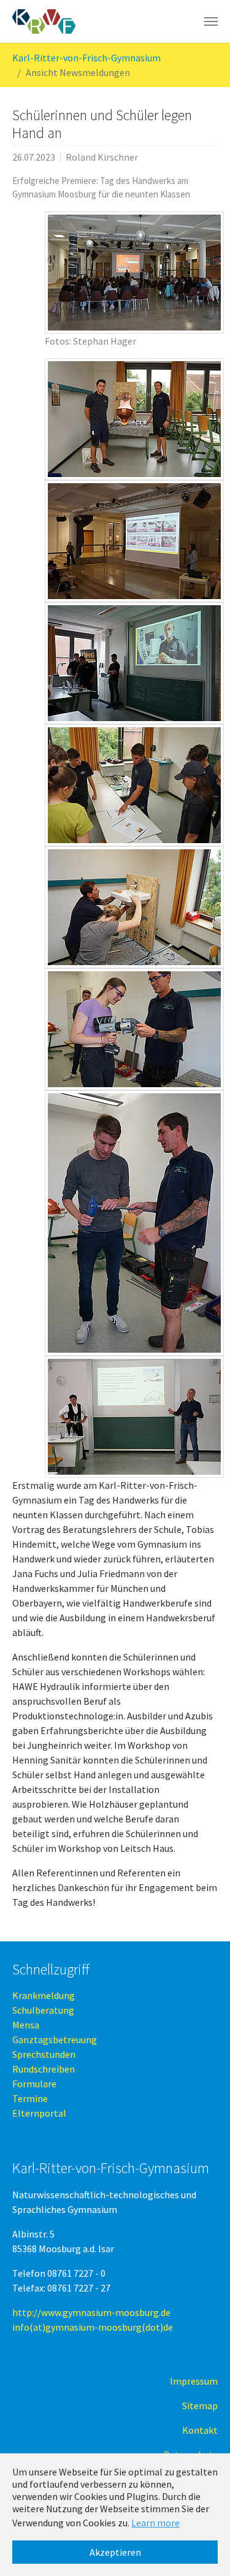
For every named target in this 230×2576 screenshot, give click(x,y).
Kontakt (200, 2430)
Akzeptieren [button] (115, 2552)
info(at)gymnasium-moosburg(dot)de (93, 2327)
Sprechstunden (44, 2054)
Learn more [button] (155, 2523)
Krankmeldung (44, 1995)
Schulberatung (43, 2010)
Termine (30, 2098)
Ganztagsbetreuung (55, 2039)
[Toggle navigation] (211, 21)
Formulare (34, 2084)
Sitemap (200, 2406)
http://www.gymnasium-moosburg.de (91, 2312)
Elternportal (39, 2113)
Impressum (194, 2381)
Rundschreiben (44, 2069)
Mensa (26, 2025)
